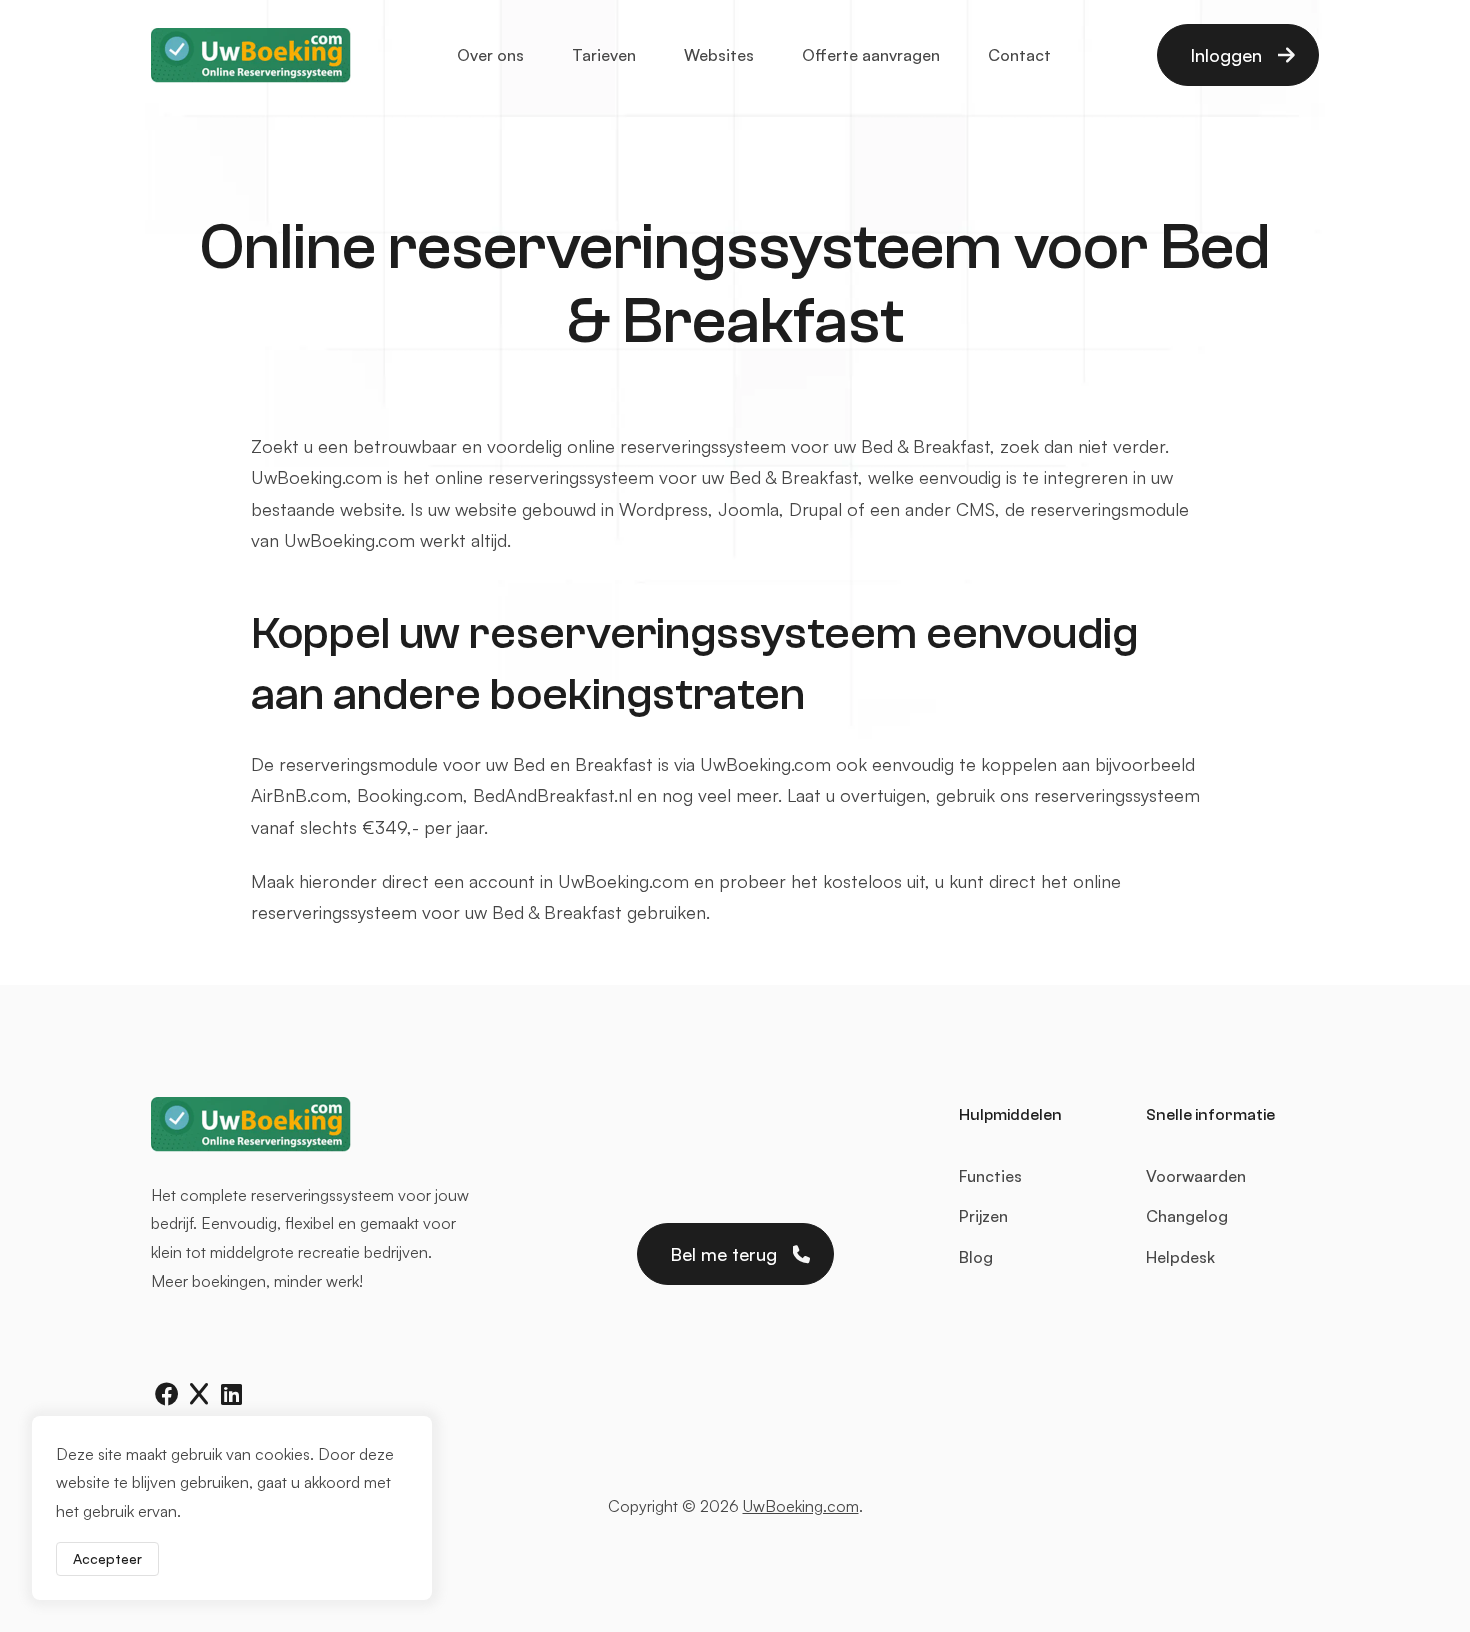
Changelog (1187, 1216)
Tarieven (604, 55)
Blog (976, 1257)
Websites (719, 55)
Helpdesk (1180, 1257)
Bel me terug (723, 1254)
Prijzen (983, 1216)
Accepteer (107, 1558)
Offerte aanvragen (871, 55)
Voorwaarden (1196, 1176)
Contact (1019, 55)
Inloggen (1226, 55)
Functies (990, 1176)
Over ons (490, 55)
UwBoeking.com (801, 1506)
